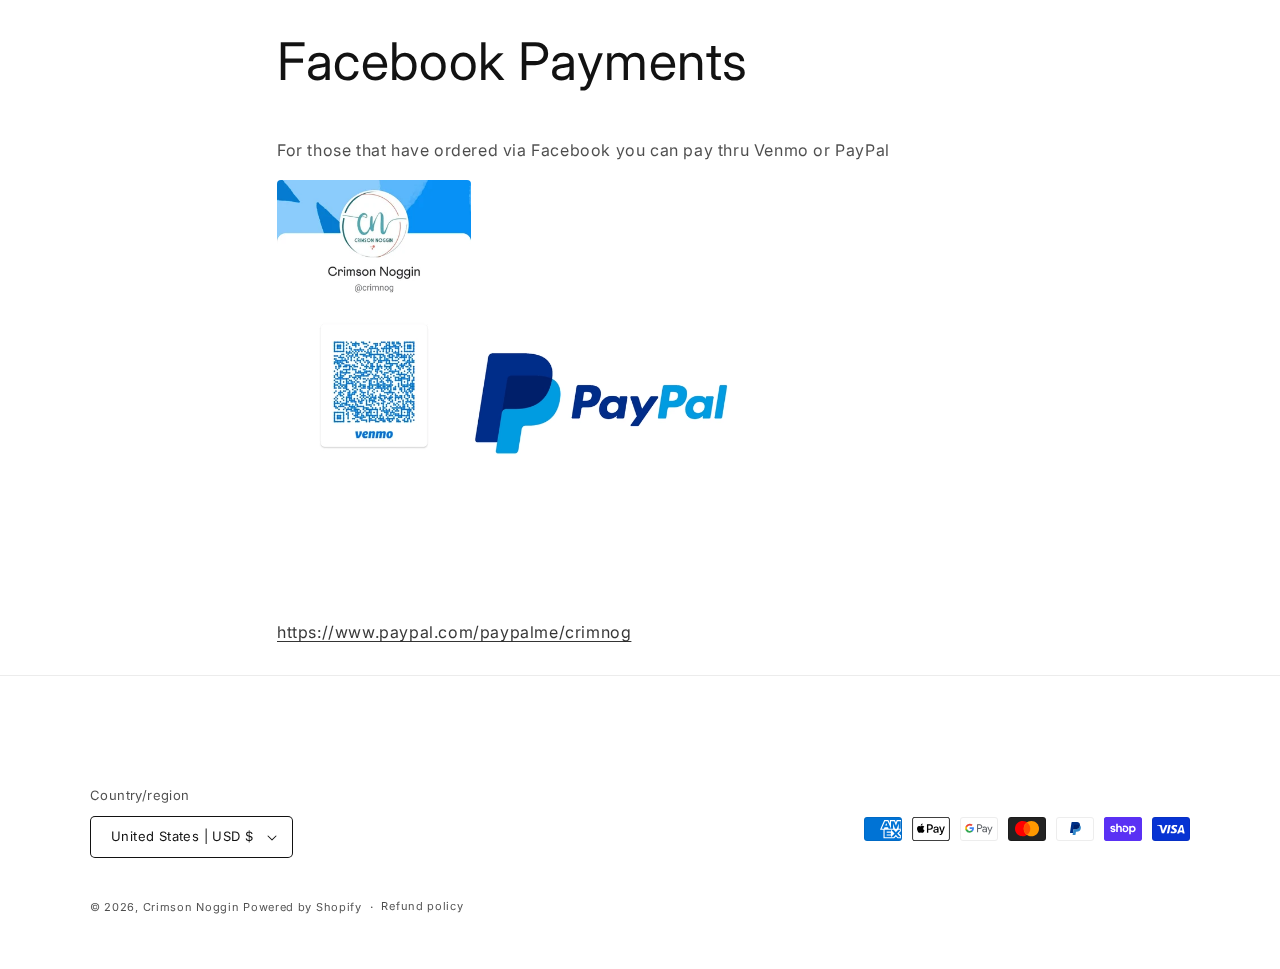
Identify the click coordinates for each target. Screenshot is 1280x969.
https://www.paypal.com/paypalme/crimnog (454, 632)
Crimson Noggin (191, 907)
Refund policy (422, 906)
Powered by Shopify (302, 907)
